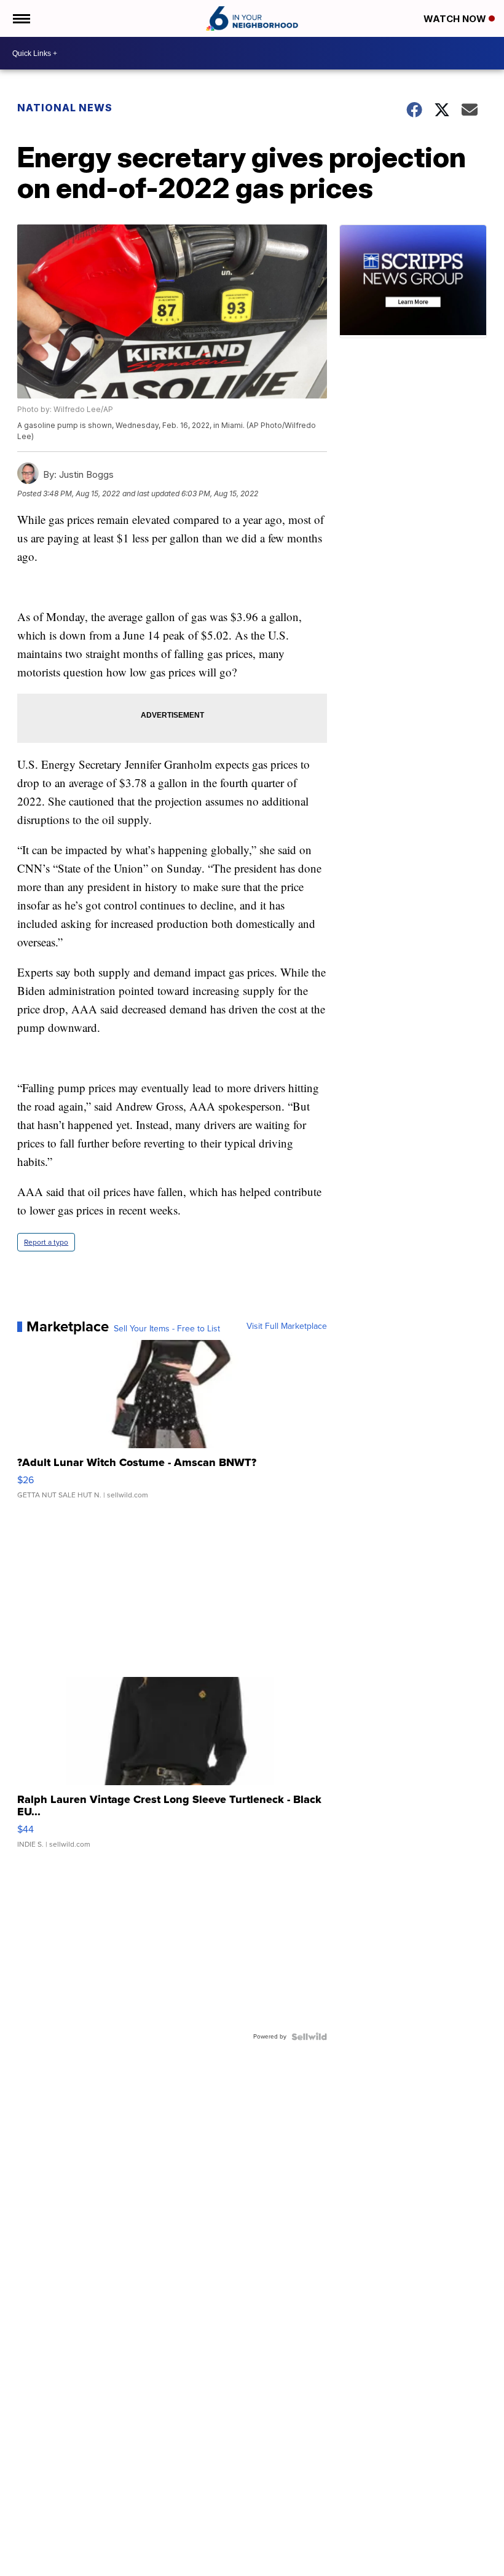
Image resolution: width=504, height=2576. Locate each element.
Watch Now (456, 19)
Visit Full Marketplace (287, 1326)
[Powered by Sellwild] (309, 2037)
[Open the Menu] (21, 18)
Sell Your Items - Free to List (167, 1329)
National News (65, 108)
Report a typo (46, 1242)
